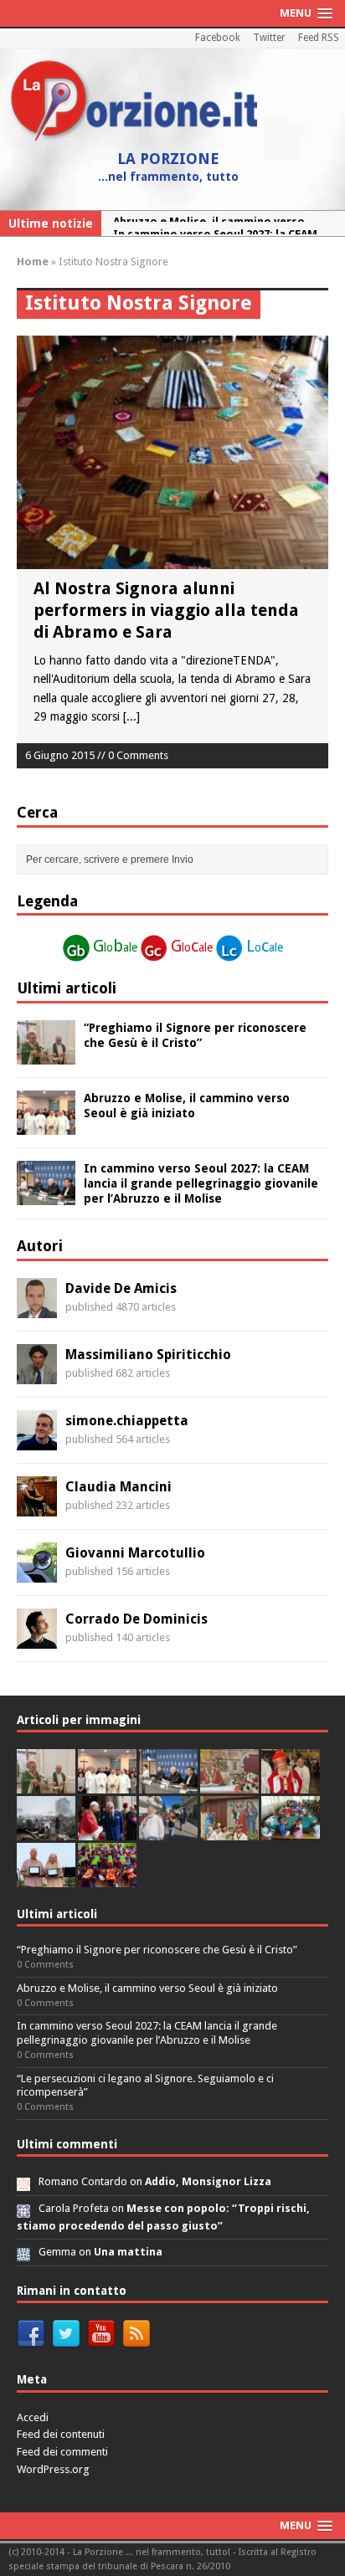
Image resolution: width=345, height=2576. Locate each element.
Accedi (33, 2417)
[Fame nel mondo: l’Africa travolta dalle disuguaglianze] (291, 1831)
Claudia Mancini (118, 1487)
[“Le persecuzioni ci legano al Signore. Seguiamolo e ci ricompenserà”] (229, 1784)
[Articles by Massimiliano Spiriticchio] (37, 1374)
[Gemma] (23, 2252)
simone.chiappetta (127, 1421)
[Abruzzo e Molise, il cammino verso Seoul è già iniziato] (46, 1125)
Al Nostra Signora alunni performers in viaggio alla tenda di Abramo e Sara (166, 610)
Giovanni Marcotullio (135, 1553)
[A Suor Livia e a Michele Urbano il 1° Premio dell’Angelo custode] (46, 1878)
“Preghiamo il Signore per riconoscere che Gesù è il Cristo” (157, 1950)
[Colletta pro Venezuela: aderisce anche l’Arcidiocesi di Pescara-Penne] (46, 1831)
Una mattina (128, 2252)
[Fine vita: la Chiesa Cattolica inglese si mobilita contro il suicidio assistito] (107, 1831)
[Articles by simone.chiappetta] (37, 1440)
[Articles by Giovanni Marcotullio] (37, 1573)
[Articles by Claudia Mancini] (37, 1506)
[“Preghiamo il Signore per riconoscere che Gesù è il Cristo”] (46, 1055)
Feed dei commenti (62, 2452)
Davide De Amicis (121, 1288)
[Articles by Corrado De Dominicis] (37, 1639)
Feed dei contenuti (61, 2434)
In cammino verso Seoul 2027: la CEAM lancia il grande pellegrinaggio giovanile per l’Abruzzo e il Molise (201, 1183)
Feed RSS (319, 38)
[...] (131, 716)
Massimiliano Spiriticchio (148, 1355)
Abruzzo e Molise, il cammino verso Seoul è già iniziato (147, 1988)
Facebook (218, 38)
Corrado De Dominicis (136, 1619)
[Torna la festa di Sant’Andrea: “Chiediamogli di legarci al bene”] (229, 1831)
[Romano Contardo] (23, 2181)
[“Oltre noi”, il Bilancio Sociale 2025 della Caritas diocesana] (107, 1878)
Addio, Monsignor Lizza (208, 2181)
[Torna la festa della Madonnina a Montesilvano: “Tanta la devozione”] (168, 1831)
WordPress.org (53, 2469)
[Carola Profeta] (23, 2208)
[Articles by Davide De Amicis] (37, 1308)
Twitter (269, 38)
